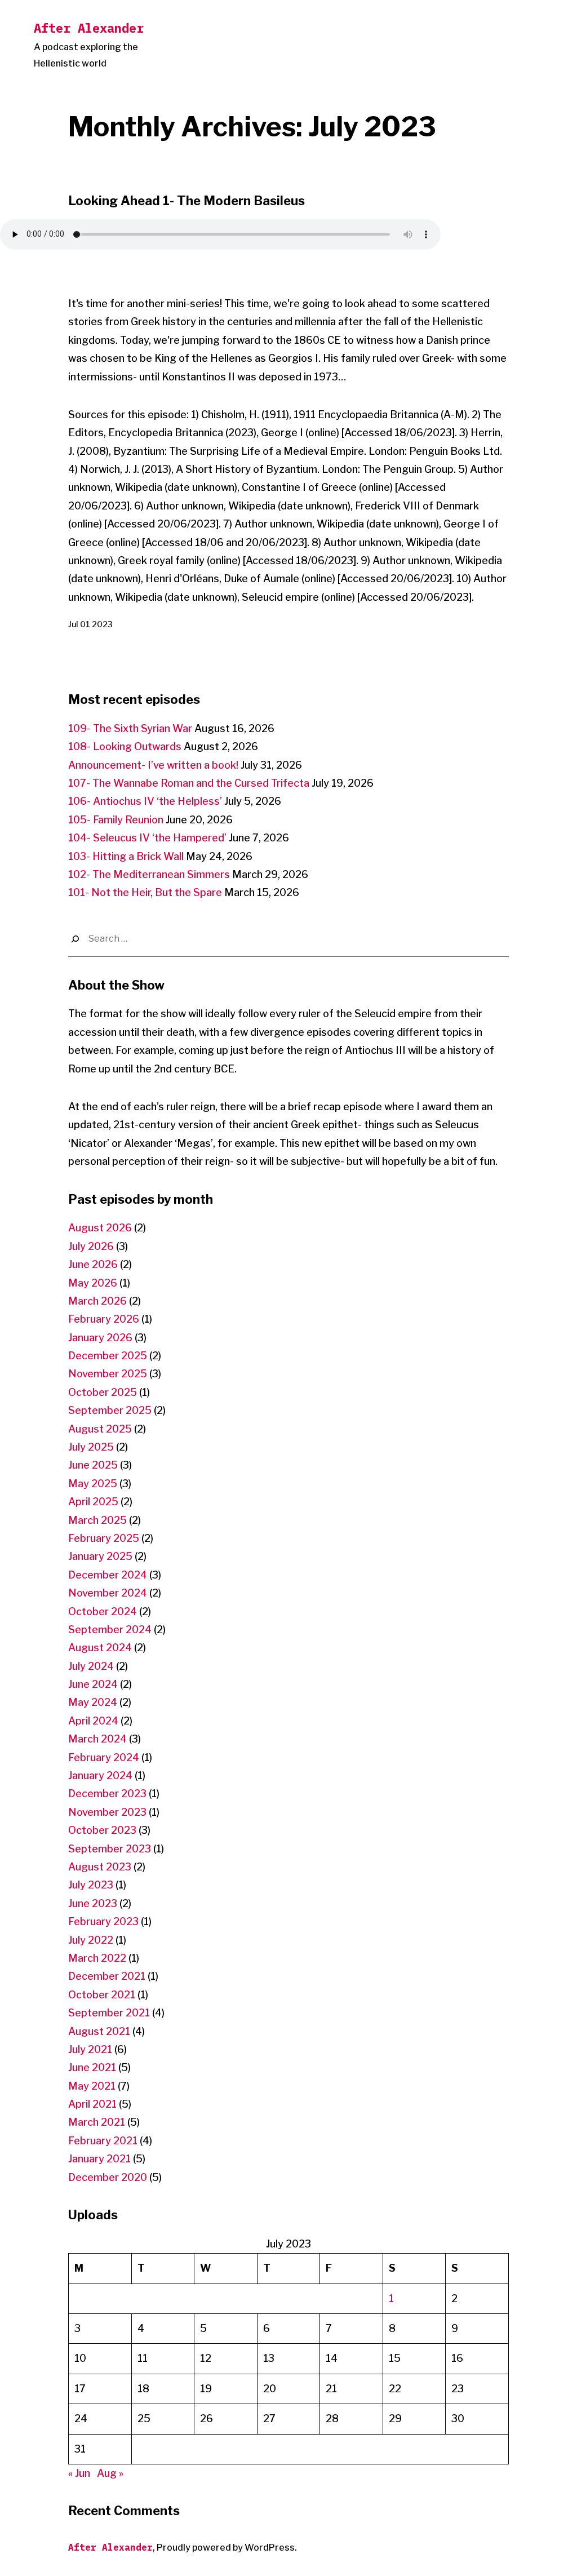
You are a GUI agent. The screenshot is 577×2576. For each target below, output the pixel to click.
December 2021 (107, 1976)
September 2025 (110, 1410)
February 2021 (103, 2141)
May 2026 (93, 1283)
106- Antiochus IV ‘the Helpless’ (145, 801)
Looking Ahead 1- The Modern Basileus (187, 201)
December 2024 (108, 1575)
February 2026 (104, 1319)
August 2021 (99, 2031)
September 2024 (110, 1630)
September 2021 (109, 2013)
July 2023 (91, 1885)
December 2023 (107, 1794)
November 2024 (108, 1593)
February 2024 (104, 1757)
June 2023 (93, 1903)
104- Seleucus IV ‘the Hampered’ (147, 838)
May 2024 (93, 1702)
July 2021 (90, 2049)
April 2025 (93, 1502)
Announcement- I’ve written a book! (153, 765)
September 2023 (110, 1849)
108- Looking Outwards (125, 746)
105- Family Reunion (116, 820)
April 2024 (93, 1721)
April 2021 (92, 2104)
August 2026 (100, 1228)
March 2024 (97, 1739)
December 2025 (108, 1356)
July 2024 (91, 1666)
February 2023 (103, 1921)
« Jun (79, 2473)
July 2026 (91, 1246)
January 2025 (100, 1556)
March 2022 (97, 1958)
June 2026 (93, 1264)
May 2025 (93, 1484)
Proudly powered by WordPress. (227, 2548)
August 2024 (100, 1648)
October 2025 (103, 1392)
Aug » (110, 2473)
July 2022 (91, 1940)
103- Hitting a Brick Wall (126, 856)
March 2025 (97, 1520)
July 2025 (91, 1447)
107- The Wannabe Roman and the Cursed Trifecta (189, 783)
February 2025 (104, 1538)
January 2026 (100, 1338)
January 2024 (100, 1775)
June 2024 (93, 1684)
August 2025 (100, 1429)
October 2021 (102, 1995)
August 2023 (100, 1867)
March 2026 (97, 1301)
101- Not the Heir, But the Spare (145, 892)
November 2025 (108, 1374)
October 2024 (103, 1611)
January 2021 (99, 2159)
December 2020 (108, 2177)
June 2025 (93, 1465)
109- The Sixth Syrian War (130, 728)
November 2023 (107, 1812)
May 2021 (92, 2086)
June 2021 (92, 2067)
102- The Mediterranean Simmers (149, 874)
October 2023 (102, 1830)
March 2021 (97, 2122)
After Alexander (89, 28)
